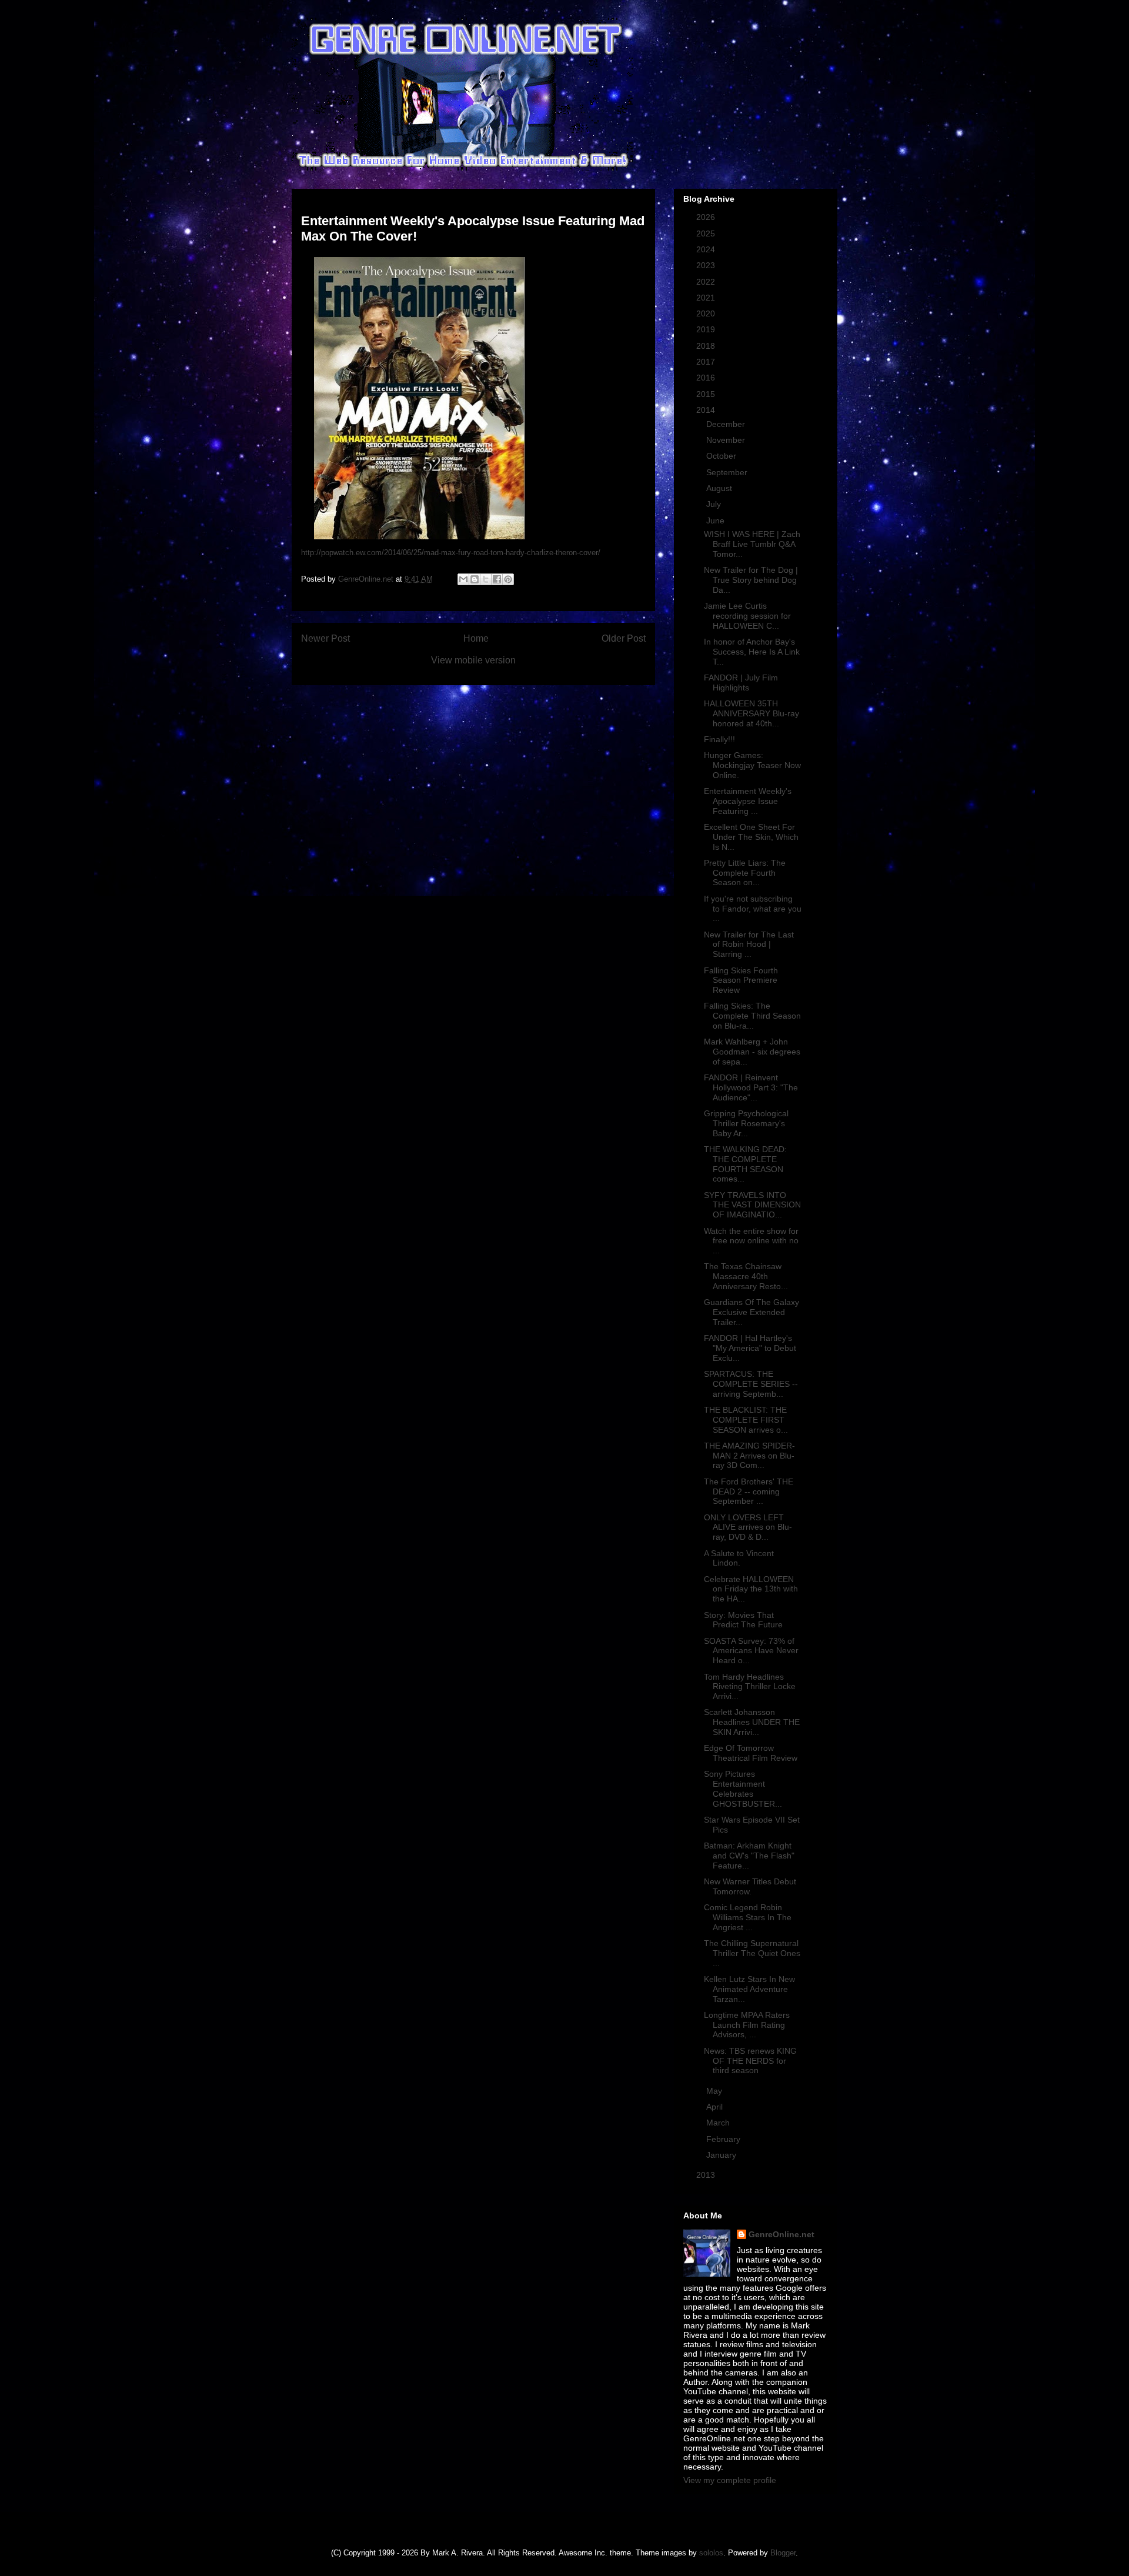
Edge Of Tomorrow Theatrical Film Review (751, 1753)
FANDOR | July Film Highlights (741, 683)
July (715, 504)
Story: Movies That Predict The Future (743, 1620)
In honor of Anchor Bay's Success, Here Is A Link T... (752, 652)
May (715, 2091)
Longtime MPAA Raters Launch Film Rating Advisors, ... (747, 2025)
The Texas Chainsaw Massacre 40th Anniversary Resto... (746, 1276)
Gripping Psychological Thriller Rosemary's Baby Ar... (746, 1123)
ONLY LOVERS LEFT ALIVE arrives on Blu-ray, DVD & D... (748, 1527)
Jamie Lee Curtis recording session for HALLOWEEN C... (747, 616)
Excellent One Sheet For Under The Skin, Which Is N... (751, 837)
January (722, 2155)
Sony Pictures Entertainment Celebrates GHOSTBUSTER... (743, 1788)
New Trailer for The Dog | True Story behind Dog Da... (751, 580)
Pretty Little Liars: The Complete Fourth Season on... (745, 873)
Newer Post (325, 638)
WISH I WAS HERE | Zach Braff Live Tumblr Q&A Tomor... (752, 544)
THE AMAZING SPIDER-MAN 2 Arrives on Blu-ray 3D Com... (749, 1456)
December (727, 424)
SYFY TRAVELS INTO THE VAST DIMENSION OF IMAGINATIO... (752, 1205)
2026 (707, 217)
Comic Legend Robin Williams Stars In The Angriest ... (748, 1917)
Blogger (783, 2553)
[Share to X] (486, 579)
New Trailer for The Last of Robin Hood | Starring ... (749, 945)
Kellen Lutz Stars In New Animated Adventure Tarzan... (749, 1989)
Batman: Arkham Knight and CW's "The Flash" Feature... (749, 1856)
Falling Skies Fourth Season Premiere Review (741, 980)
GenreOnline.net (781, 2234)
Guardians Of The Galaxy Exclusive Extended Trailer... (751, 1312)
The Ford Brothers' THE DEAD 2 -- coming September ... (749, 1491)
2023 (707, 265)
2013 (707, 2175)
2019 (707, 329)
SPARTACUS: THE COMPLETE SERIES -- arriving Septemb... (751, 1384)
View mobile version (473, 660)
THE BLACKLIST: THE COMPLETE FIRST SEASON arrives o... (746, 1420)
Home (476, 638)
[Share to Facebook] (497, 579)
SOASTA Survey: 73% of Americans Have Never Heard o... (751, 1651)
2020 (707, 313)
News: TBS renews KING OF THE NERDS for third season (750, 2061)
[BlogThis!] (475, 579)
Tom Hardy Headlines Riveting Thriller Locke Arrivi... (750, 1687)
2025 (707, 233)
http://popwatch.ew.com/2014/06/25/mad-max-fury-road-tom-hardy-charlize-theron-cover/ (451, 553)
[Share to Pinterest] (508, 579)
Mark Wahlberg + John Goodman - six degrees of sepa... (752, 1052)
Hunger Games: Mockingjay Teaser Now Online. (752, 765)
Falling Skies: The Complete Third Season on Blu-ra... (752, 1016)
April (716, 2107)
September (728, 472)
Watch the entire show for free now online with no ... (751, 1241)
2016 (707, 378)
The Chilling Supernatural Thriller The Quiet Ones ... (752, 1953)
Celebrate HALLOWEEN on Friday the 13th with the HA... (751, 1589)
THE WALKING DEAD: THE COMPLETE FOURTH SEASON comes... (745, 1164)
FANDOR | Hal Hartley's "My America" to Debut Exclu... (750, 1348)
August (720, 488)
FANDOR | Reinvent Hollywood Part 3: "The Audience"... (751, 1087)
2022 (707, 282)
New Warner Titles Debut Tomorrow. (750, 1886)
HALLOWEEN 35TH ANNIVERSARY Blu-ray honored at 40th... (751, 713)
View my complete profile (730, 2480)
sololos (711, 2553)
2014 (707, 410)
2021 (707, 298)
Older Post (624, 638)
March (719, 2123)
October (722, 456)
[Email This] (463, 579)
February (724, 2139)
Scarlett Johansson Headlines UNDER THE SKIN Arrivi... (752, 1722)
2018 (707, 346)
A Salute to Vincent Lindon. (739, 1558)
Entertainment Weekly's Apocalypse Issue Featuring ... (748, 801)
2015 (707, 394)
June (717, 520)
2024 (707, 249)
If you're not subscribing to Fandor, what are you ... (753, 909)
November (727, 440)
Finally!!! (719, 739)
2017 (707, 362)
